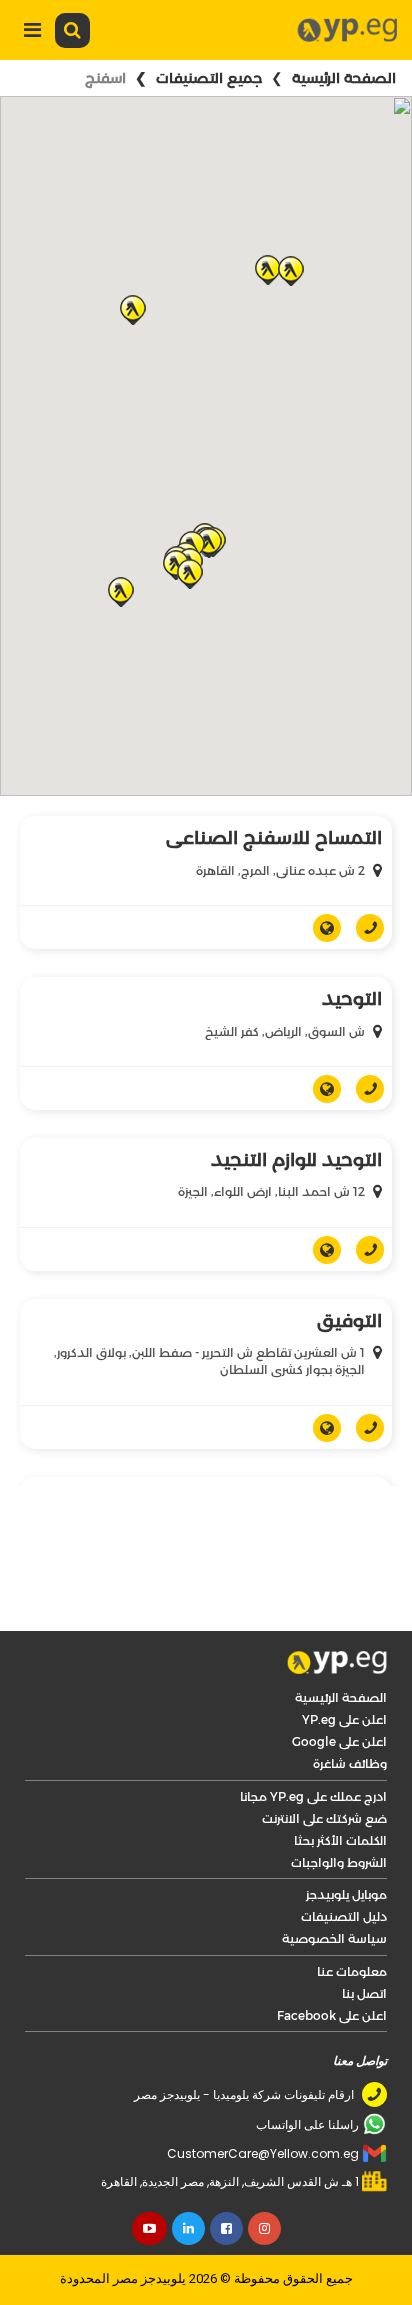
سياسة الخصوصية (334, 1938)
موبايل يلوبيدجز (346, 1894)
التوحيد (352, 999)
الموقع (319, 928)
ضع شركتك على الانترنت (324, 1818)
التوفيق (349, 1321)
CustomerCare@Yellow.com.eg (263, 2153)
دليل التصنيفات (344, 1916)
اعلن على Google (339, 1741)
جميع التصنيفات (209, 78)
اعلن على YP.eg (344, 1719)
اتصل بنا (364, 1993)
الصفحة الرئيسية (344, 78)
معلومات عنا (352, 1971)
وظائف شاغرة (350, 1763)
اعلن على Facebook (332, 2015)
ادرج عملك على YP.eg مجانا (313, 1796)
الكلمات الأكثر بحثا (340, 1840)
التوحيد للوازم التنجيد (296, 1160)
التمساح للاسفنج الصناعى (274, 838)
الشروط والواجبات (339, 1862)
